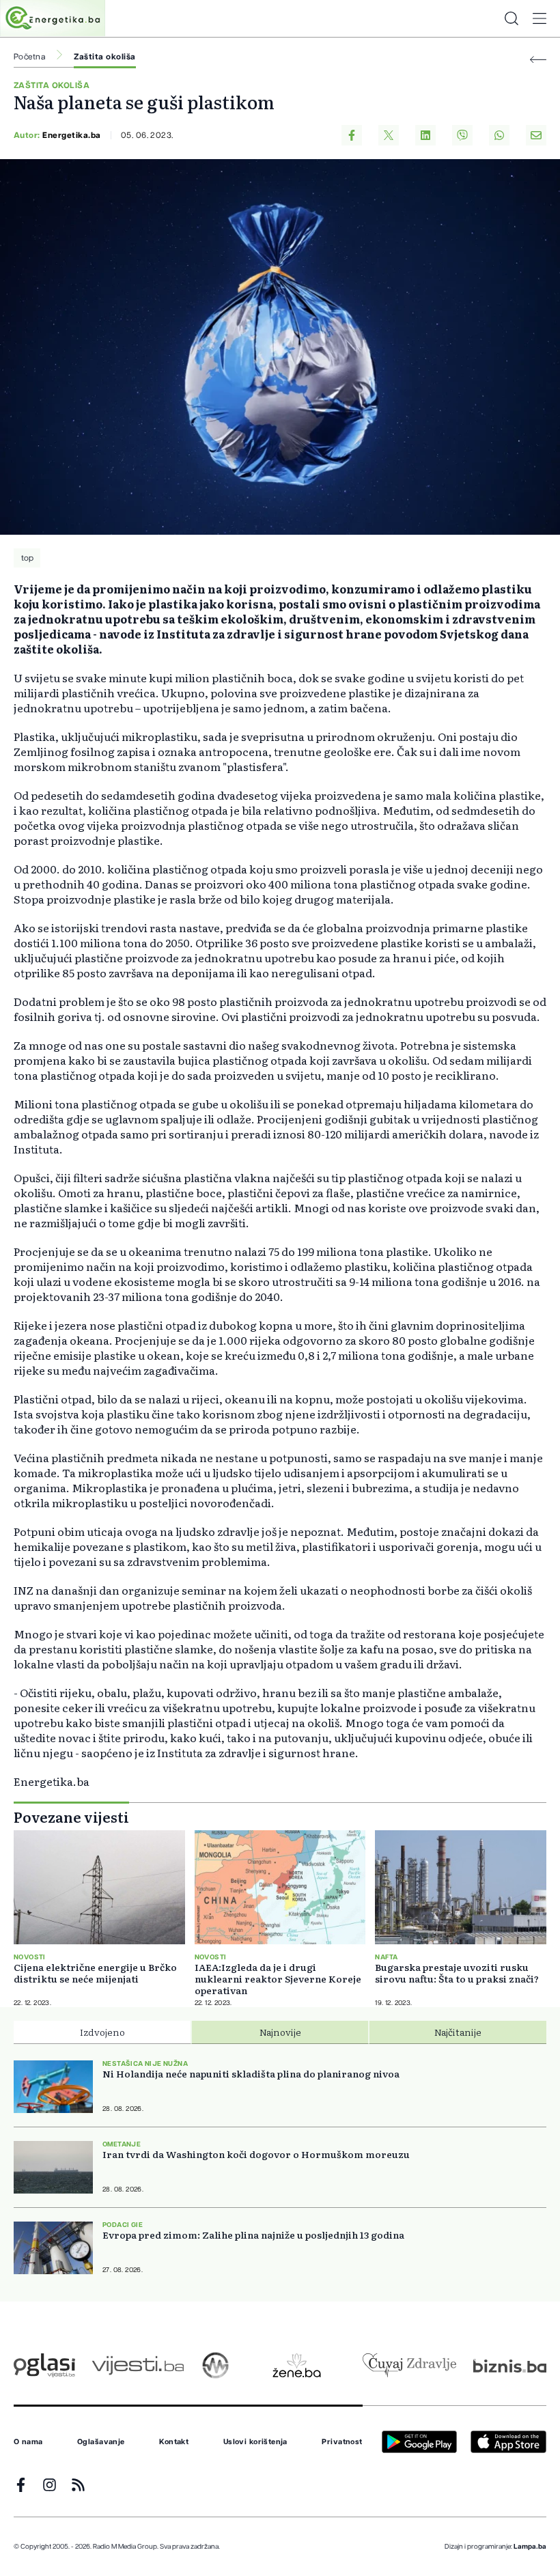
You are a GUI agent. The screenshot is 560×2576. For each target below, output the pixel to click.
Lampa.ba (530, 2547)
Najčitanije (458, 2032)
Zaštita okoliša (104, 57)
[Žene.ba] (297, 2365)
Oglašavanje (101, 2442)
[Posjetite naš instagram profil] (50, 2485)
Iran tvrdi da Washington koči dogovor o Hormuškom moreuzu (256, 2154)
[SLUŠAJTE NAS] (215, 2365)
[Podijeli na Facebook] (352, 135)
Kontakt (174, 2442)
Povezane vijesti (71, 1817)
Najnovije (280, 2032)
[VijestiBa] (138, 2365)
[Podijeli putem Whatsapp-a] (499, 135)
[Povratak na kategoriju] (538, 60)
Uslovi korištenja (255, 2442)
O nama (28, 2442)
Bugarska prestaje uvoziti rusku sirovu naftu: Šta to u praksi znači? (457, 1973)
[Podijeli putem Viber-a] (462, 135)
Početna (29, 57)
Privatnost (342, 2442)
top (27, 558)
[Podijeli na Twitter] (389, 135)
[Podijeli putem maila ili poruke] (536, 135)
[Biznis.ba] (510, 2366)
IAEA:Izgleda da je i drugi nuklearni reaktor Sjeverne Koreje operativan (278, 1979)
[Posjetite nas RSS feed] (78, 2485)
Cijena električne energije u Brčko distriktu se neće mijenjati (95, 1973)
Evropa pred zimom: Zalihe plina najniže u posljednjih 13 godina (253, 2235)
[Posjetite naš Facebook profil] (21, 2485)
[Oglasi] (44, 2365)
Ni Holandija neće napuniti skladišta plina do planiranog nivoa (251, 2074)
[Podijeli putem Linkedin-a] (425, 135)
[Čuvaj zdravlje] (409, 2365)
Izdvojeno (102, 2032)
